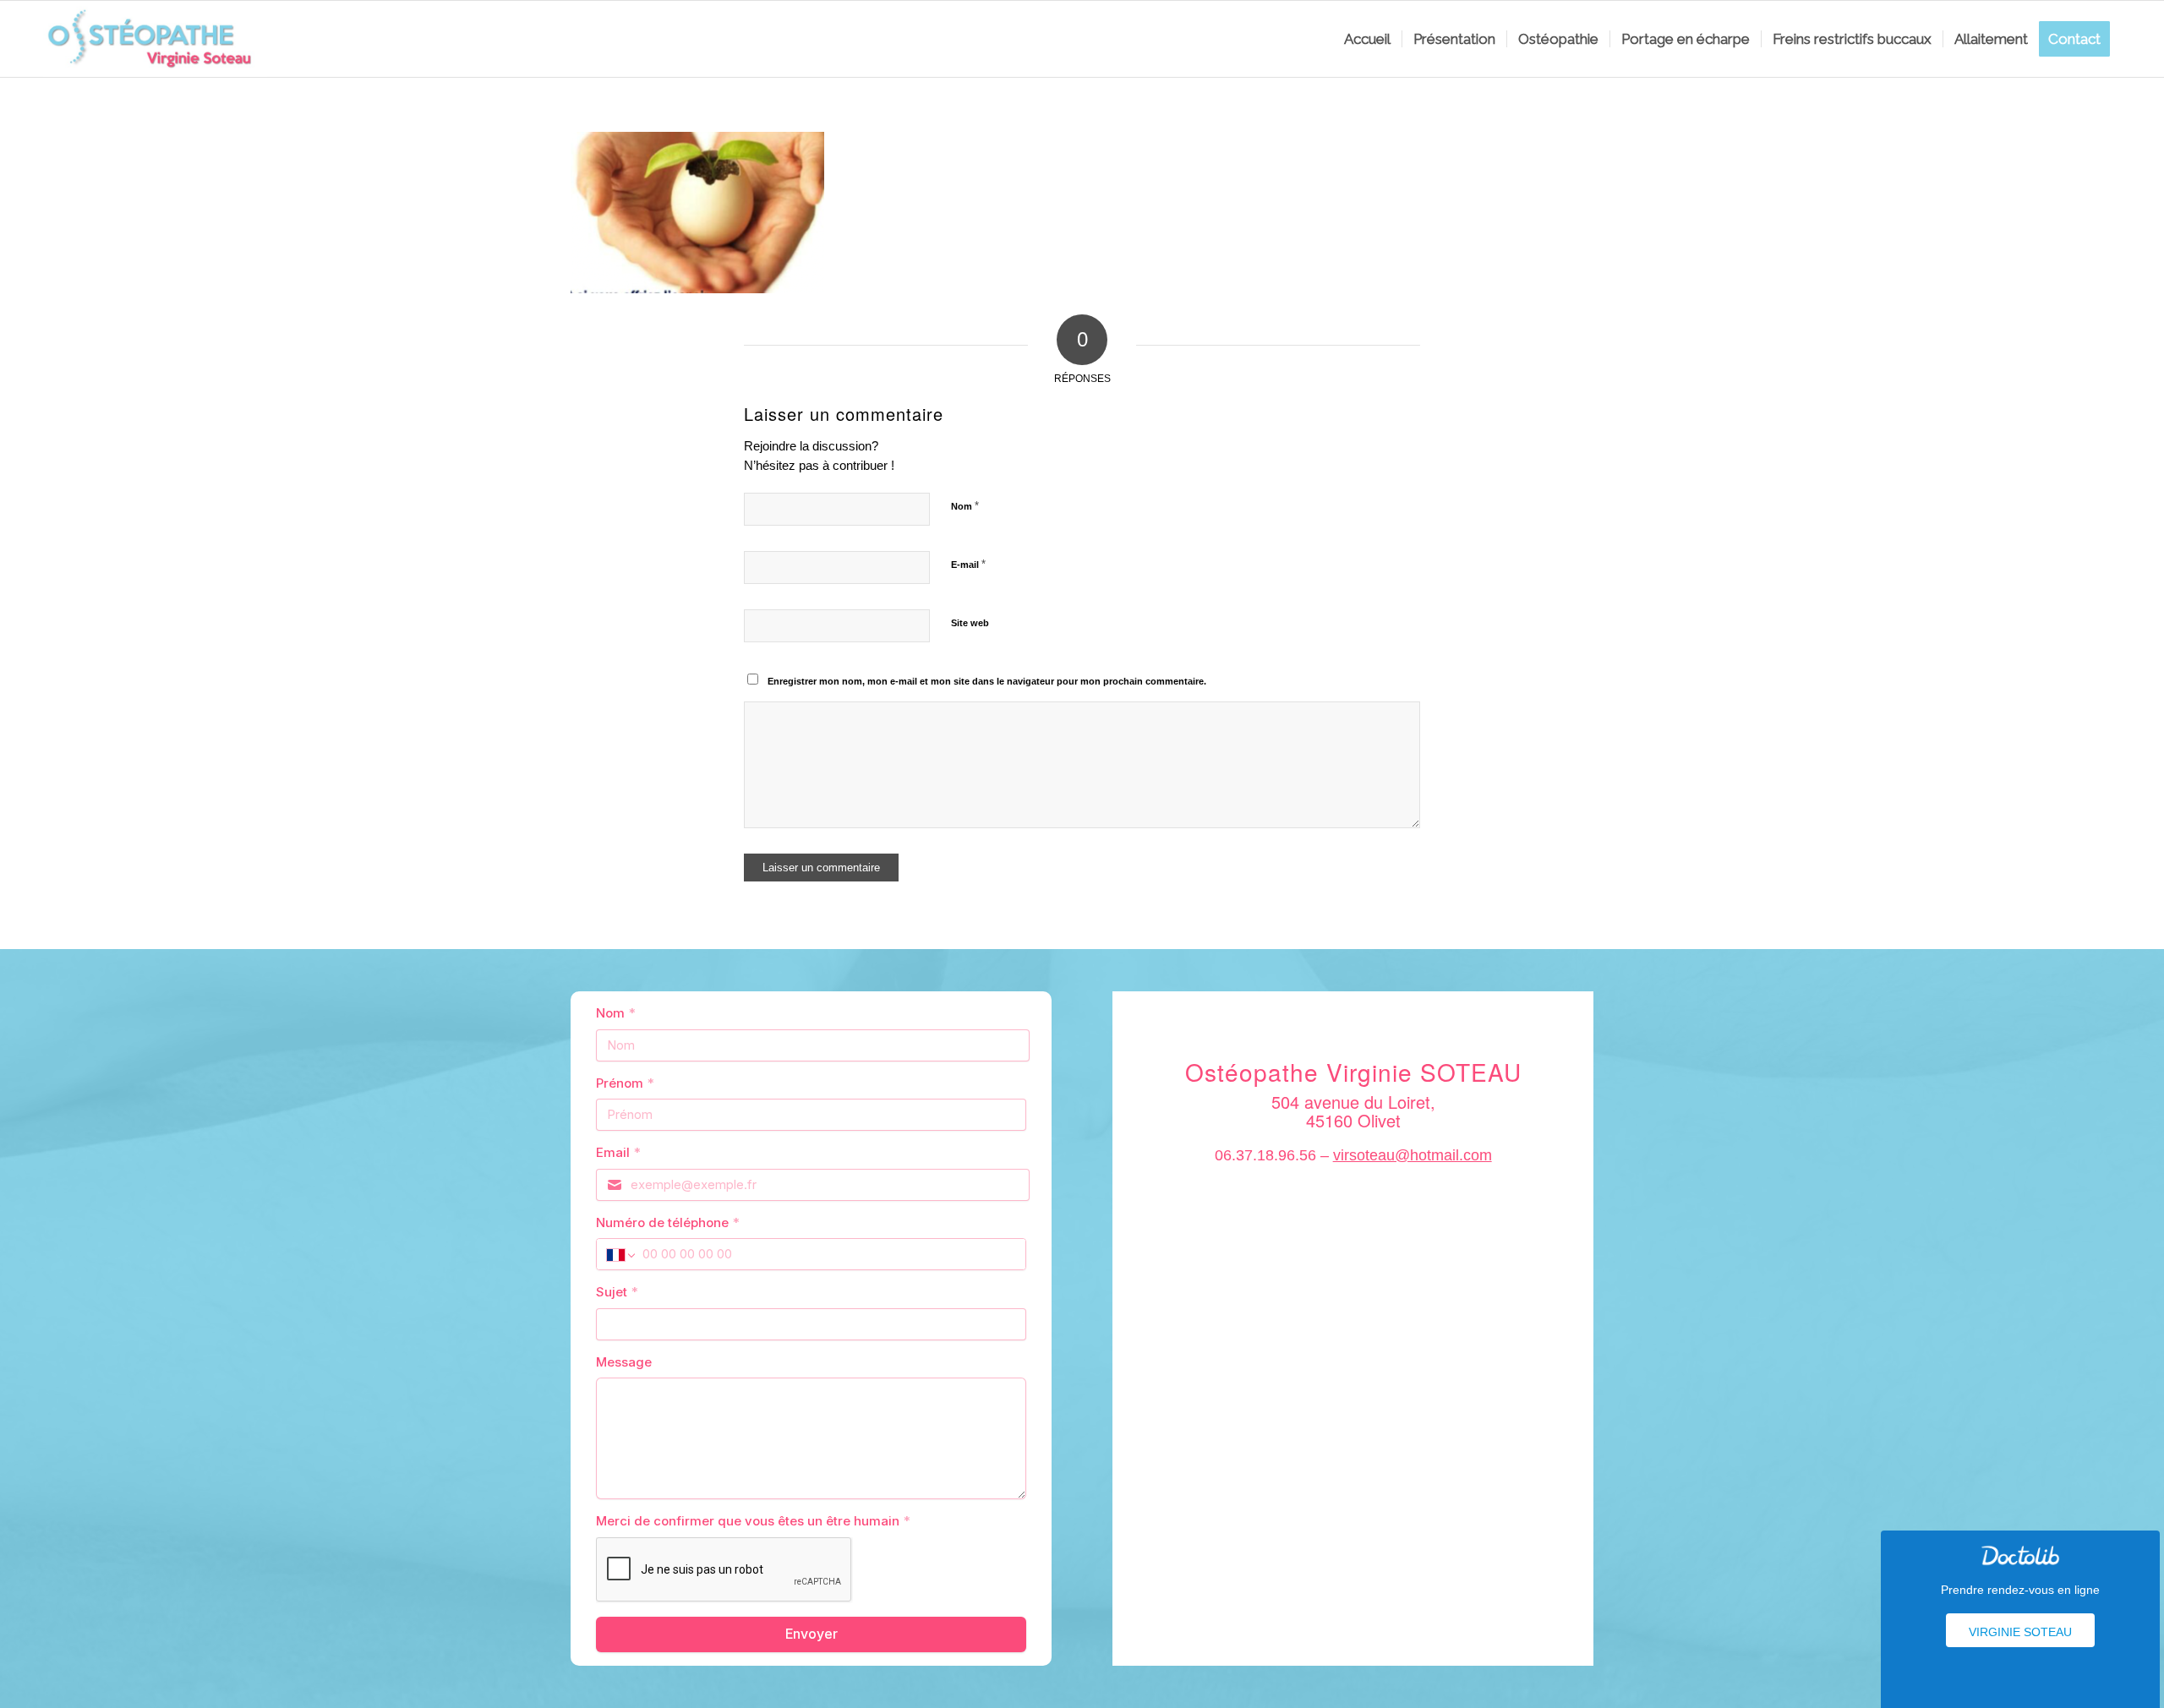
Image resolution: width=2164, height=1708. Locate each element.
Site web (970, 623)
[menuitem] (1367, 39)
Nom (965, 506)
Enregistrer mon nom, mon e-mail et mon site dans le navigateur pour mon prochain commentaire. (987, 681)
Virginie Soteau (2020, 1632)
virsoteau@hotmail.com (1413, 1155)
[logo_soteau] (155, 39)
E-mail (968, 564)
